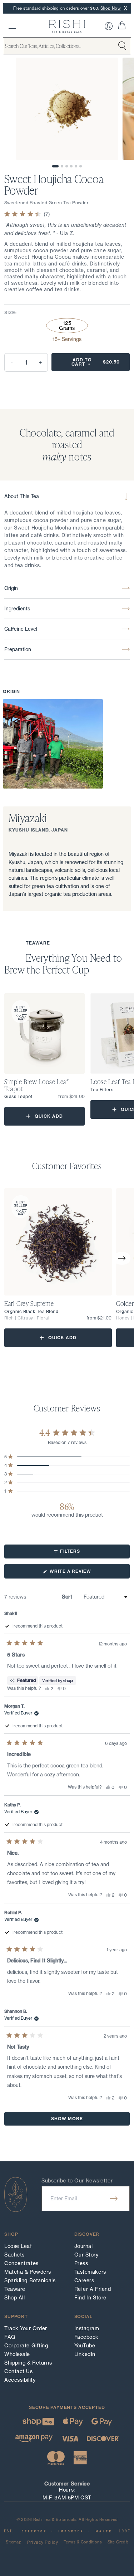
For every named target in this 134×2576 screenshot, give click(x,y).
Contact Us (19, 2371)
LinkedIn (85, 2354)
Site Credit (118, 2542)
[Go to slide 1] (55, 166)
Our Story (86, 2255)
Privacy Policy (43, 2542)
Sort (68, 1597)
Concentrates (21, 2263)
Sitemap (14, 2542)
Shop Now (111, 8)
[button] (122, 1258)
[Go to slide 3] (67, 166)
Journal (84, 2246)
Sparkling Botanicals (30, 2280)
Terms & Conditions (83, 2542)
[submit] (114, 2199)
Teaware (15, 2289)
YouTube (85, 2346)
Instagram (87, 2328)
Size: (11, 313)
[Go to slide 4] (71, 166)
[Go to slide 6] (81, 166)
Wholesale (17, 2354)
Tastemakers (90, 2272)
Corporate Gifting (26, 2346)
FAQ (10, 2337)
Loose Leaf (18, 2246)
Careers (84, 2280)
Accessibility (20, 2380)
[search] (12, 27)
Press (81, 2263)
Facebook (86, 2337)
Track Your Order (26, 2328)
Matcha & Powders (28, 2272)
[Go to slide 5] (76, 166)
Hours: (67, 2490)
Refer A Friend (93, 2289)
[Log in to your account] (109, 26)
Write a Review (81, 1573)
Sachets (14, 2255)
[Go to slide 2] (62, 166)
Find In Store (90, 2298)
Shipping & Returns (28, 2363)
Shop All (14, 2298)
